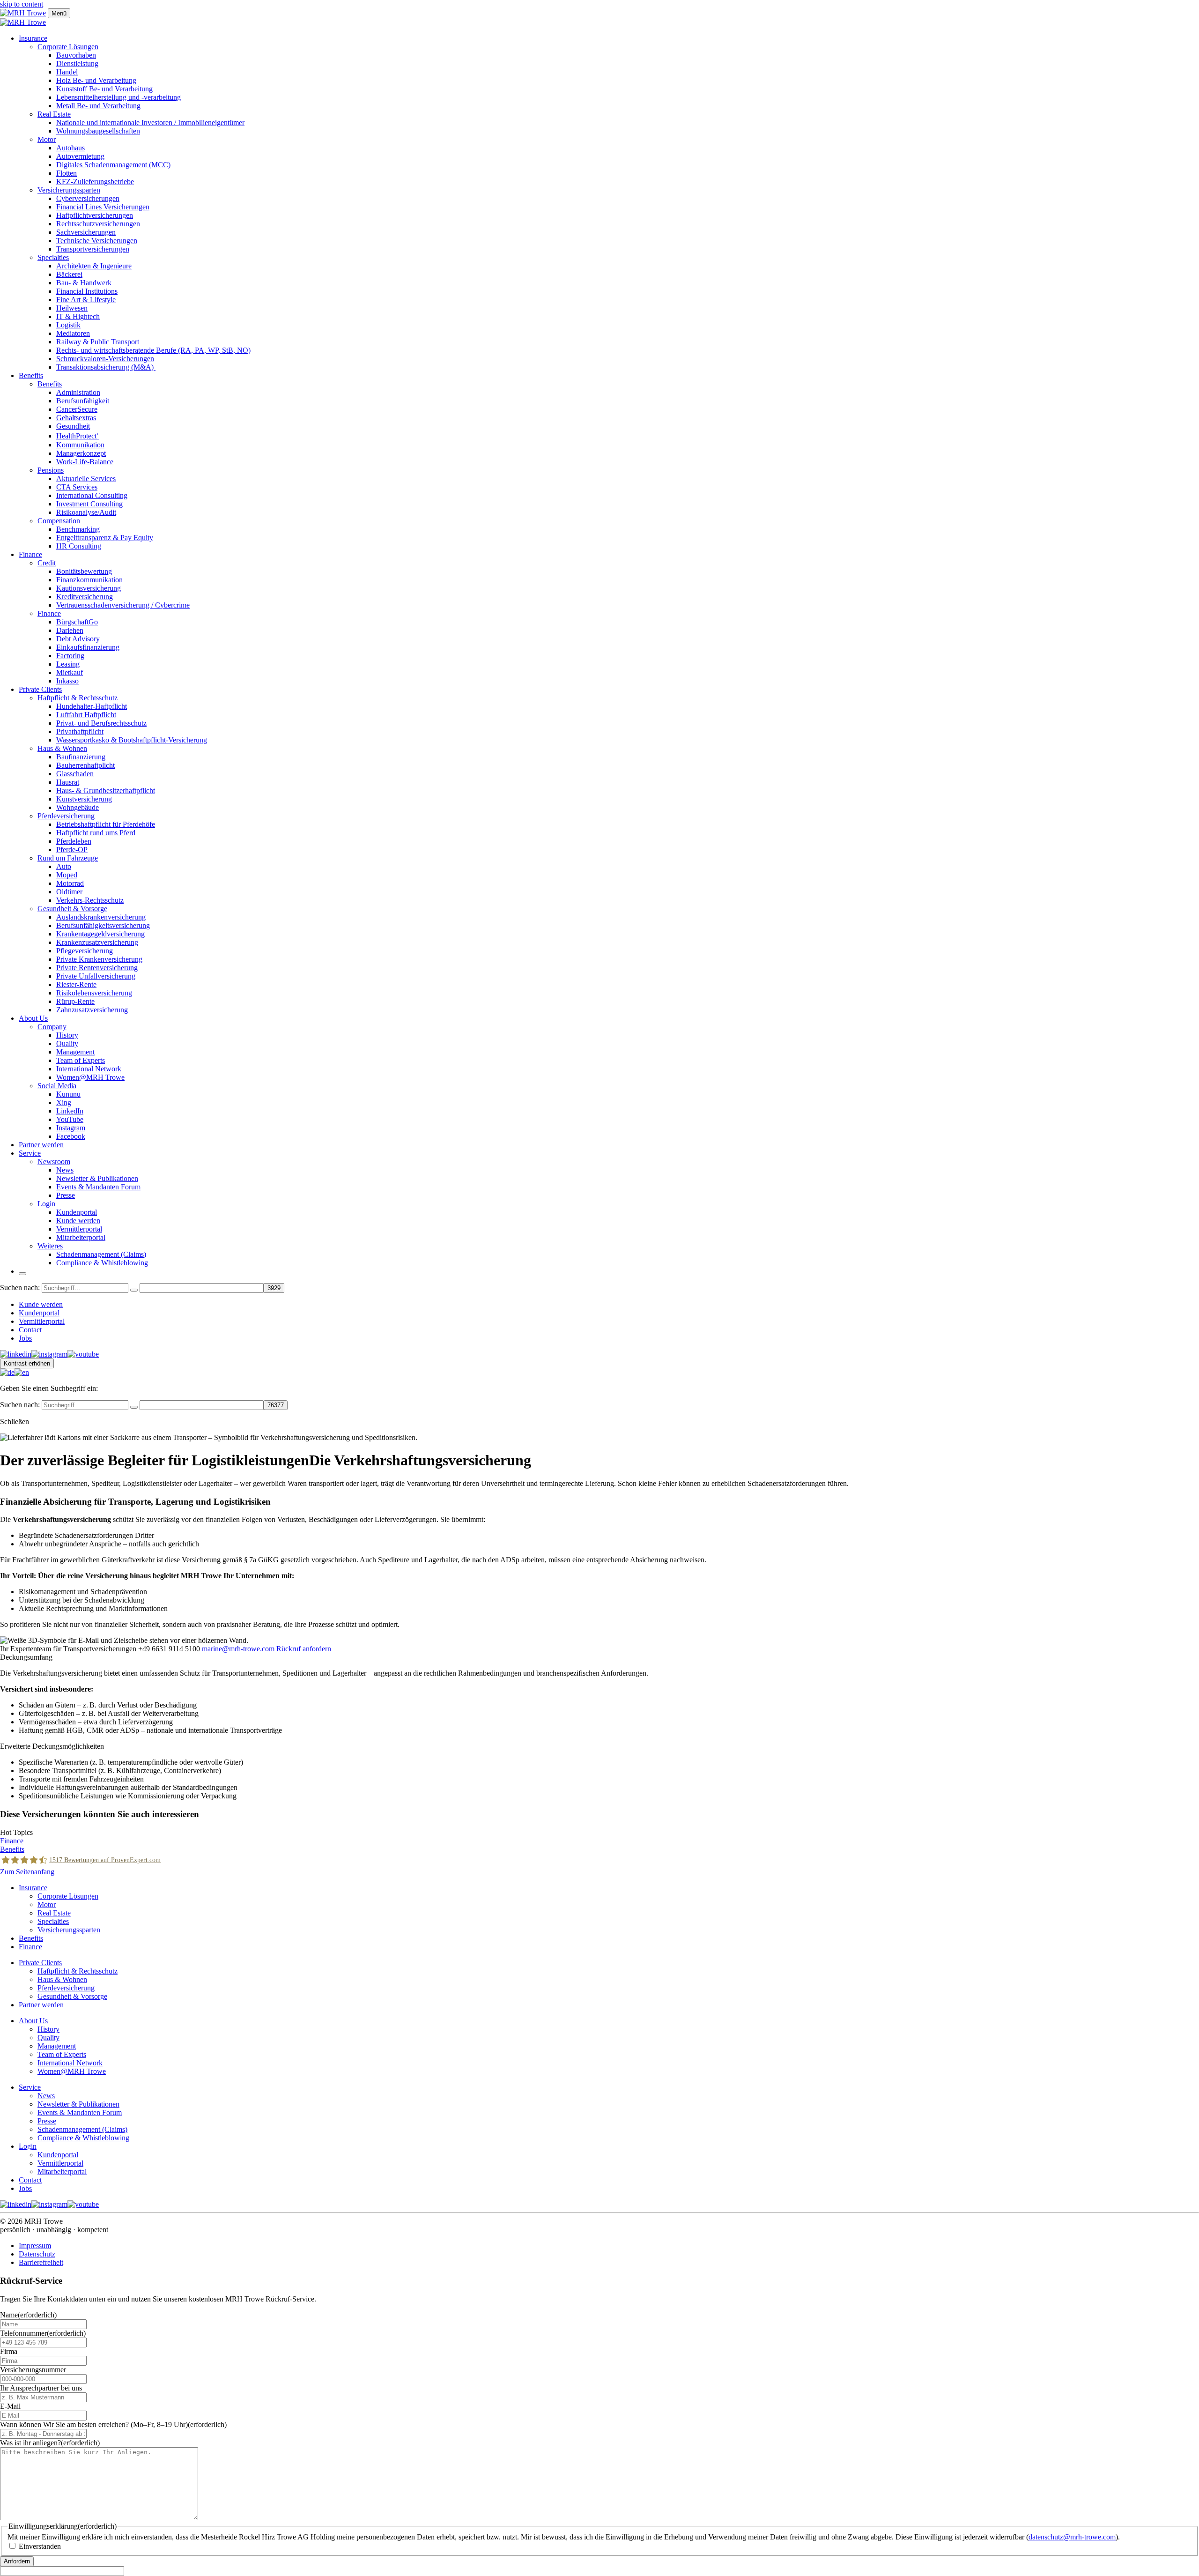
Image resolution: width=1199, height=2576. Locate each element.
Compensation (59, 521)
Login (46, 1204)
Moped (67, 875)
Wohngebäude (78, 807)
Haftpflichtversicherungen (95, 215)
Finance (30, 554)
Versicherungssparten (69, 190)
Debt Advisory (78, 639)
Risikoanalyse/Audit (86, 512)
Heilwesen (72, 308)
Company (52, 1027)
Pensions (51, 470)
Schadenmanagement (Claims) (101, 1254)
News (65, 1170)
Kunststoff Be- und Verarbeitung (104, 89)
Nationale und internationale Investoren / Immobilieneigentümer (150, 122)
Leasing (68, 664)
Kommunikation (80, 445)
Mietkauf (70, 672)
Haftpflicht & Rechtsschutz (78, 698)
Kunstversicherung (84, 799)
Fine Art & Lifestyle (86, 300)
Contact (30, 1330)
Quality (67, 1043)
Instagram (71, 1128)
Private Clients (40, 689)
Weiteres (50, 1246)
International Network (89, 1069)
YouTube (70, 1119)
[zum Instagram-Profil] (49, 1354)
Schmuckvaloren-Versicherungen (105, 359)
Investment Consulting (89, 504)
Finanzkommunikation (89, 580)
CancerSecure (77, 409)
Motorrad (70, 883)
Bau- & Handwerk (84, 283)
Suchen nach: (20, 1288)
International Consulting (92, 495)
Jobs (25, 1338)
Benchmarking (78, 529)
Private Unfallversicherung (96, 976)
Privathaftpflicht (80, 731)
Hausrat (68, 782)
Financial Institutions (87, 291)
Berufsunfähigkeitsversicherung (103, 925)
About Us (33, 1018)
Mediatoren (73, 333)
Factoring (70, 656)
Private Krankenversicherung (99, 959)
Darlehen (70, 630)
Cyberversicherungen (88, 198)
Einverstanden (40, 2546)
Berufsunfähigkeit (83, 401)
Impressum (35, 2246)
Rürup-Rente (75, 1001)
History (67, 1035)
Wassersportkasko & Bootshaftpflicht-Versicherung (132, 740)
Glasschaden (75, 774)
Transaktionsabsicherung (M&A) (106, 367)
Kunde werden (78, 1221)
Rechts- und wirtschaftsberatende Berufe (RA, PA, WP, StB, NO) (153, 350)
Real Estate (54, 114)
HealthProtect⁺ (78, 436)
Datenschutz (37, 2254)
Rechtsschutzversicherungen (98, 224)
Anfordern (17, 2561)
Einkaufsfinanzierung (88, 647)
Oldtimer (69, 892)
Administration (78, 392)
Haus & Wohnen (62, 748)
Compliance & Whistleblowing (102, 1263)
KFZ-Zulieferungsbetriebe (95, 182)
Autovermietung (80, 156)
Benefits (31, 375)
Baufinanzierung (81, 757)
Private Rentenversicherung (97, 968)
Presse (66, 1195)
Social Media (57, 1086)
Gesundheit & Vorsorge (72, 909)
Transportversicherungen (93, 249)
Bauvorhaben (76, 55)
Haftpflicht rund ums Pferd (96, 833)
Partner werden (41, 1145)
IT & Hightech (78, 316)
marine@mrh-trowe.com (238, 1649)
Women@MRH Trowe (90, 1077)
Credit (47, 563)
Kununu (68, 1094)
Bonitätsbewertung (84, 571)
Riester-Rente (76, 984)
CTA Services (77, 487)
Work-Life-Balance (85, 462)
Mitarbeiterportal (81, 1237)
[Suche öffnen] (22, 1274)
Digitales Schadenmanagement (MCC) (113, 165)
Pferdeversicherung (66, 816)
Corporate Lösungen (68, 47)
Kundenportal (77, 1212)
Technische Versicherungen (97, 241)
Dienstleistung (77, 63)
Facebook (71, 1136)
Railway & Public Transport (98, 342)
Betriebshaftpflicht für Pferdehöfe (106, 824)
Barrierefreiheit (41, 2262)
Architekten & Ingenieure (94, 266)
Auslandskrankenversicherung (101, 917)
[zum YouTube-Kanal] (83, 1354)
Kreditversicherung (85, 597)
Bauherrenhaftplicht (85, 765)
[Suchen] (134, 1290)
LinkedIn (70, 1111)
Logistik (68, 325)
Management (75, 1052)
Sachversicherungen (86, 232)
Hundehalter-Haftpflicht (92, 706)
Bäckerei (69, 274)
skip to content (22, 4)
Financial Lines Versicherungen (103, 207)
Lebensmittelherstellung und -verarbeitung (118, 97)
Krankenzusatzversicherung (97, 942)
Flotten (67, 173)
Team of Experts (81, 1060)
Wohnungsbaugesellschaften (98, 131)
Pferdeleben (74, 841)
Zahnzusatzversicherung (92, 1010)
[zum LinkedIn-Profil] (16, 1354)
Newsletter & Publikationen (97, 1178)
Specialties (53, 257)
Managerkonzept (81, 453)
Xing (64, 1102)
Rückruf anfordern (304, 1649)
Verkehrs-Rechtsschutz (90, 900)
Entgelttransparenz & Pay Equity (105, 538)
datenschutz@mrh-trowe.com (1072, 2537)
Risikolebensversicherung (94, 993)
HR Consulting (79, 546)
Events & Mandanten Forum (98, 1187)
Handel (67, 72)
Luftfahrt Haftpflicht (86, 715)
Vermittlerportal (79, 1229)
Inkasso (67, 681)
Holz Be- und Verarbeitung (96, 80)
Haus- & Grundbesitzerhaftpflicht (106, 791)
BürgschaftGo (77, 622)
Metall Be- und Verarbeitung (98, 106)
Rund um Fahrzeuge (68, 858)
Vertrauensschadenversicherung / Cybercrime (123, 605)
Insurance (33, 38)
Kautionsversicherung (89, 588)
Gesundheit (73, 426)
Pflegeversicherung (85, 951)
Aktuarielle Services (86, 479)
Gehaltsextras (76, 418)
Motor (47, 139)
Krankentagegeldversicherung (100, 934)
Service (30, 1153)
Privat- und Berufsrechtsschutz (101, 723)
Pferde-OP (72, 850)
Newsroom (54, 1162)
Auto (64, 866)
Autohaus (70, 148)
